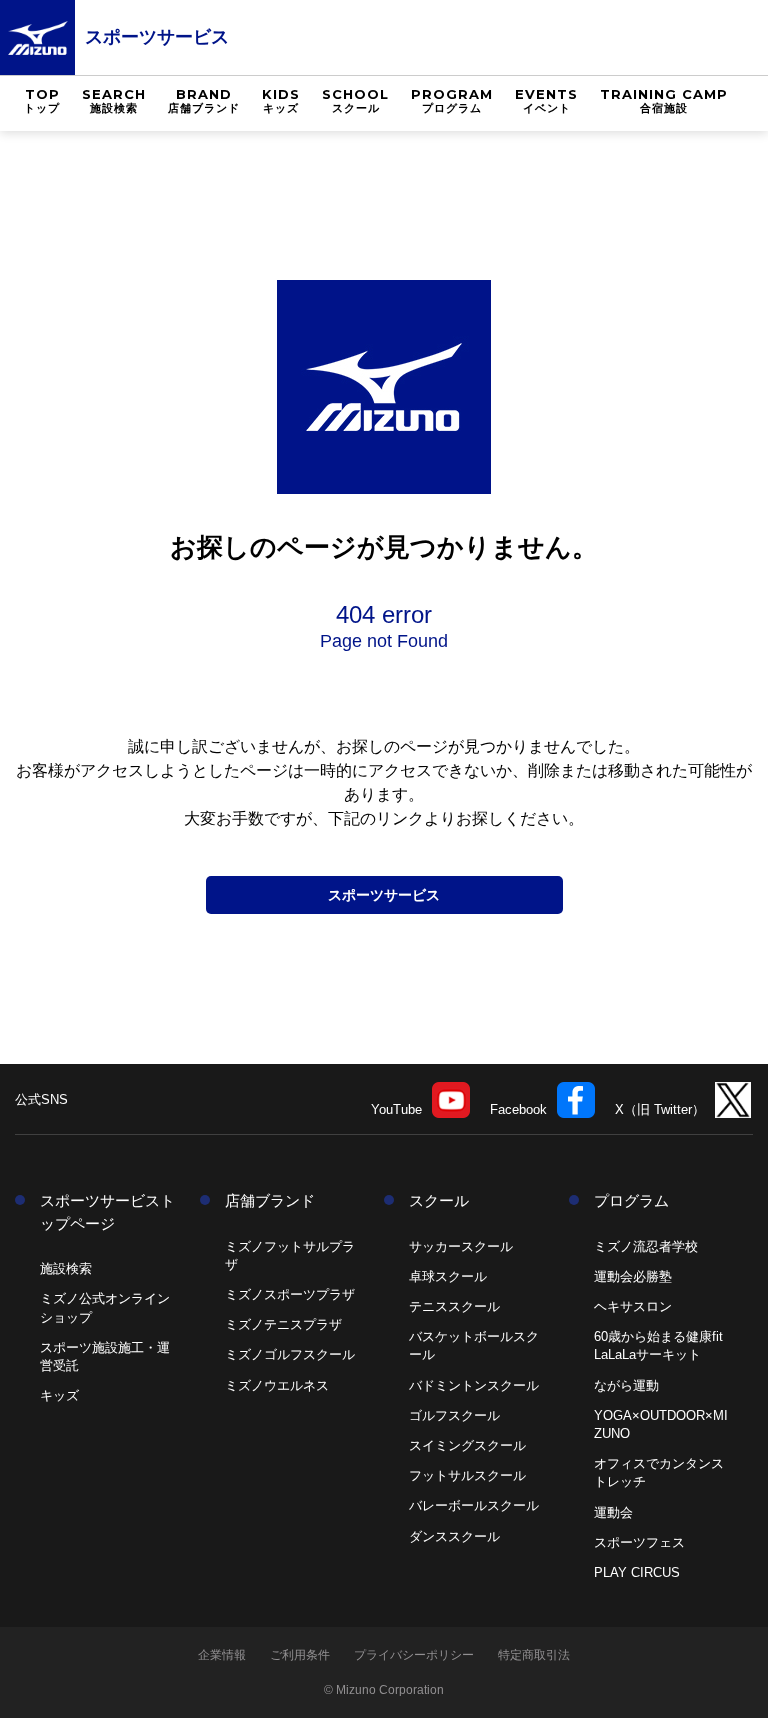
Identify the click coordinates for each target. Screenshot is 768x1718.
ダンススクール (454, 1536)
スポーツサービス (157, 37)
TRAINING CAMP (664, 100)
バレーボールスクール (474, 1505)
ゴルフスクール (454, 1415)
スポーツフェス (639, 1542)
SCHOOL (355, 100)
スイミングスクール (467, 1445)
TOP (42, 100)
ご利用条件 (300, 1655)
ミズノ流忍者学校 (646, 1246)
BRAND (204, 100)
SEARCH (114, 100)
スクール (439, 1200)
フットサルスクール (467, 1475)
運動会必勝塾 (633, 1276)
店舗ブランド (270, 1200)
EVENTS (546, 100)
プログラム (631, 1200)
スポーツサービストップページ (107, 1212)
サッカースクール (461, 1246)
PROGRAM (452, 100)
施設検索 (66, 1268)
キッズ (59, 1395)
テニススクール (454, 1306)
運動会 (613, 1512)
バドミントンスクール (474, 1385)
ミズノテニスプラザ (283, 1324)
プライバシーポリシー (414, 1655)
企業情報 (222, 1655)
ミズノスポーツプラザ (290, 1294)
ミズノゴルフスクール (290, 1354)
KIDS (281, 100)
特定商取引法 (534, 1655)
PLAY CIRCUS (637, 1572)
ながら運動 (626, 1385)
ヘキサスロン (633, 1306)
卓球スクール (448, 1276)
